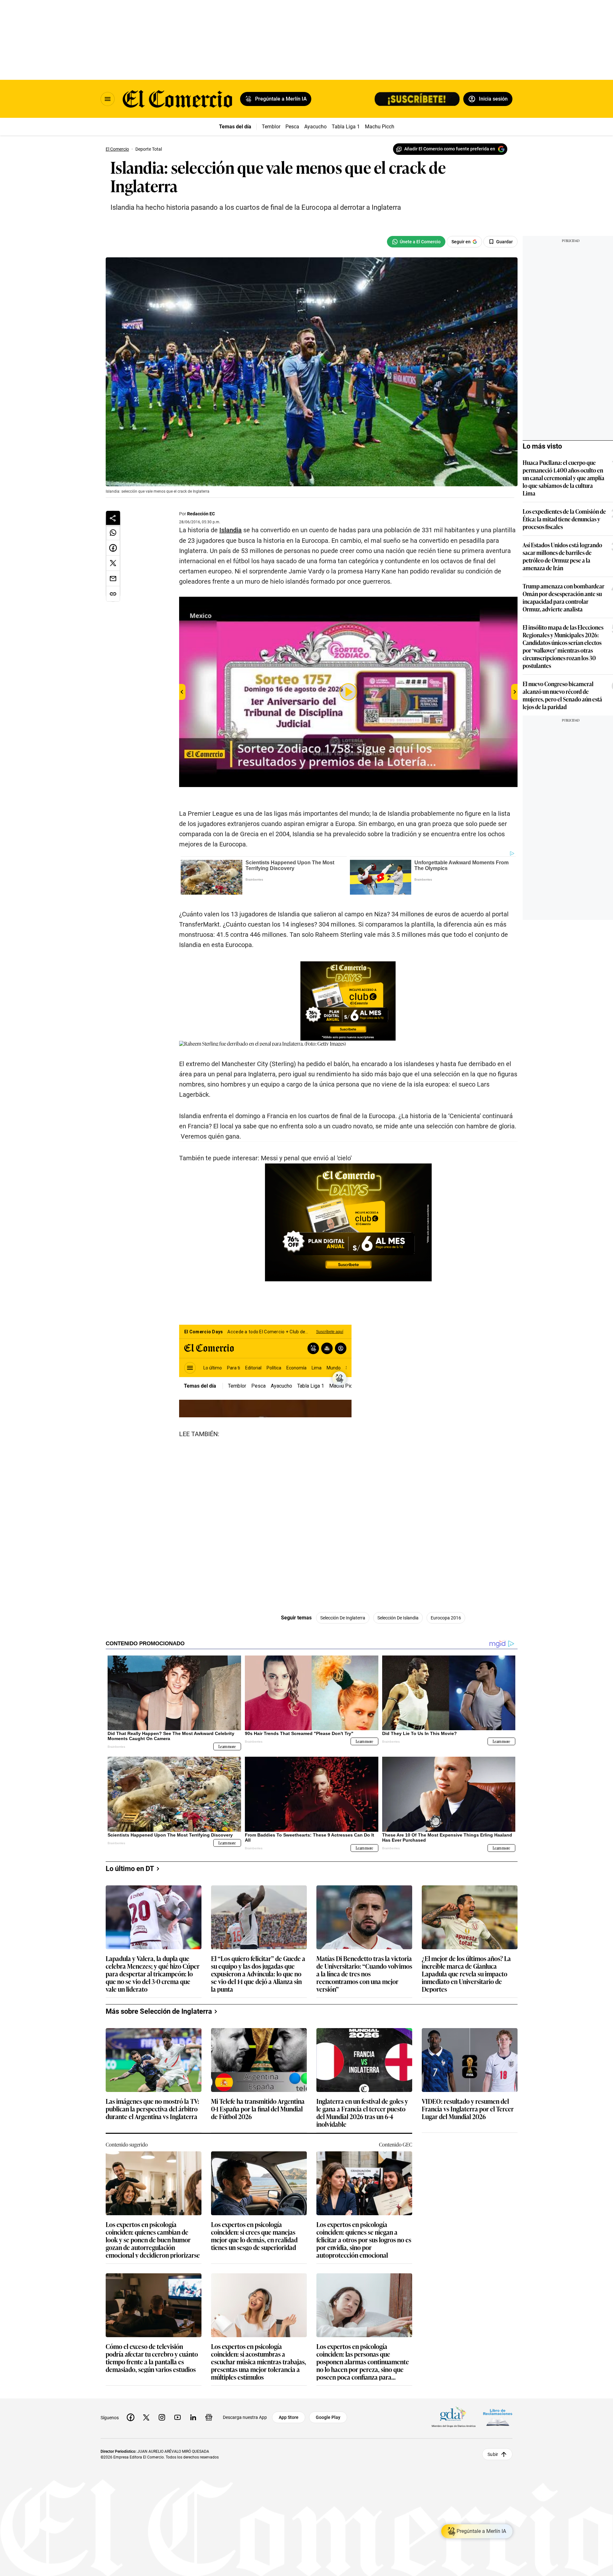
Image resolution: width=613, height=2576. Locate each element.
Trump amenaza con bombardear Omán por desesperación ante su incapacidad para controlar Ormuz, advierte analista (564, 597)
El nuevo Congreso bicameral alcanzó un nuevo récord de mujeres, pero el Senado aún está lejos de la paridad (562, 695)
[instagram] (162, 2417)
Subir (493, 2454)
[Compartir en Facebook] (113, 548)
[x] (146, 2417)
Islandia (231, 530)
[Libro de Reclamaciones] (498, 2417)
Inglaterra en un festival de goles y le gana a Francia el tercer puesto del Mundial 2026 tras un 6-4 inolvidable (362, 2112)
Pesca (292, 127)
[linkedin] (193, 2417)
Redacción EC (201, 514)
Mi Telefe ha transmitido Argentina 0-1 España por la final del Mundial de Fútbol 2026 (258, 2109)
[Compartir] (113, 518)
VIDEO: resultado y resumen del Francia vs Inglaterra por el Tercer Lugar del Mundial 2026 (468, 2109)
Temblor (271, 127)
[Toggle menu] (108, 99)
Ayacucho (315, 127)
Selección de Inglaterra (343, 1618)
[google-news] (209, 2417)
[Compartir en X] (113, 563)
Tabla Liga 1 (346, 127)
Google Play (328, 2417)
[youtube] (178, 2417)
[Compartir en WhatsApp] (113, 533)
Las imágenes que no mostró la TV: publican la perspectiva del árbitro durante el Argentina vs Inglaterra (152, 2109)
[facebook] (131, 2417)
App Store (289, 2417)
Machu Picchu (381, 127)
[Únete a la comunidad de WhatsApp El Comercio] (416, 242)
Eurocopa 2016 (446, 1618)
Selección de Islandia (398, 1618)
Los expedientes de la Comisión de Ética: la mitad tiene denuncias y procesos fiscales (564, 519)
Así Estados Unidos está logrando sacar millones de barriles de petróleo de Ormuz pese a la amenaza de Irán (562, 556)
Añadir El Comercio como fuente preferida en (450, 149)
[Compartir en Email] (113, 579)
